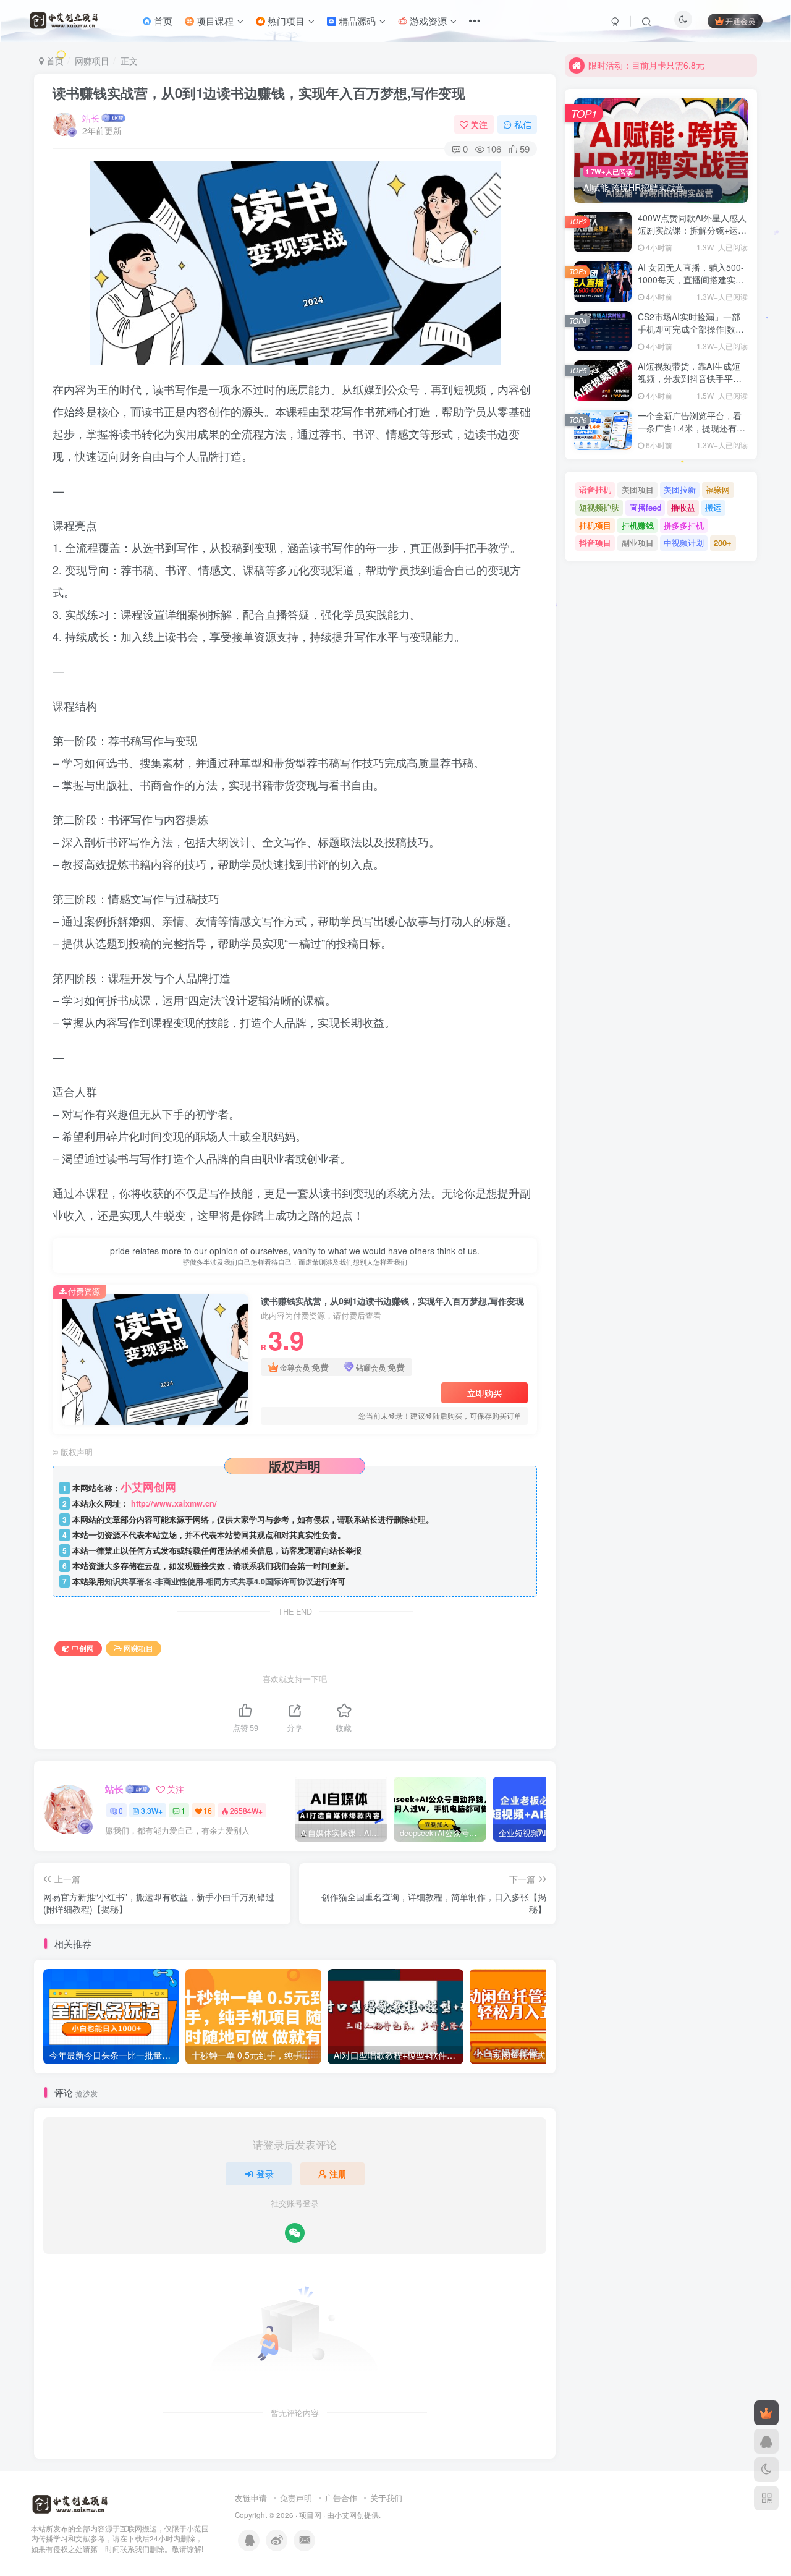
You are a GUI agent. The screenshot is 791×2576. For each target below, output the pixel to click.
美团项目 (638, 489)
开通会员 (740, 21)
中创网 (83, 1648)
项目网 (310, 2515)
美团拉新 (680, 489)
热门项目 (285, 21)
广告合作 (341, 2498)
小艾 (342, 2515)
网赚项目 (92, 61)
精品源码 (356, 21)
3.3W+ (152, 1810)
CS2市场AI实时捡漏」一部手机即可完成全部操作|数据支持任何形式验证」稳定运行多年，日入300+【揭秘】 (691, 335)
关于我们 (386, 2498)
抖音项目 (595, 542)
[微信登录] (295, 2233)
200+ (723, 542)
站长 (91, 118)
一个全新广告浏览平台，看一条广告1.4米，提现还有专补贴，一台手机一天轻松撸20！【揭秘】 (692, 434)
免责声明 (296, 2498)
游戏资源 (427, 21)
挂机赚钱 (638, 525)
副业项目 (638, 542)
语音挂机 (595, 489)
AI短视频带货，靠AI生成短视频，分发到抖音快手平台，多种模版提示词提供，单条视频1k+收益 (690, 384)
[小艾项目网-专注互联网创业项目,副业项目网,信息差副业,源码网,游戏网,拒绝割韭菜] (70, 2503)
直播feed (645, 507)
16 (208, 1810)
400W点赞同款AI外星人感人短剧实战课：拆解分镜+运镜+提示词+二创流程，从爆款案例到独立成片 (692, 236)
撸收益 (683, 507)
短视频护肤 (599, 507)
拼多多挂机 (684, 525)
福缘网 (718, 489)
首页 (162, 21)
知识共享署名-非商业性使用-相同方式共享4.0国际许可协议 (209, 1581)
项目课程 (214, 21)
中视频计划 (684, 542)
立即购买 (484, 1393)
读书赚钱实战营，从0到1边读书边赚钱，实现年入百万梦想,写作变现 (259, 93)
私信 (523, 124)
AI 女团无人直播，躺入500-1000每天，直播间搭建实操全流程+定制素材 (691, 279)
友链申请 (251, 2498)
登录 (265, 2174)
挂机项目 (595, 525)
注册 (338, 2174)
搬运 (713, 507)
